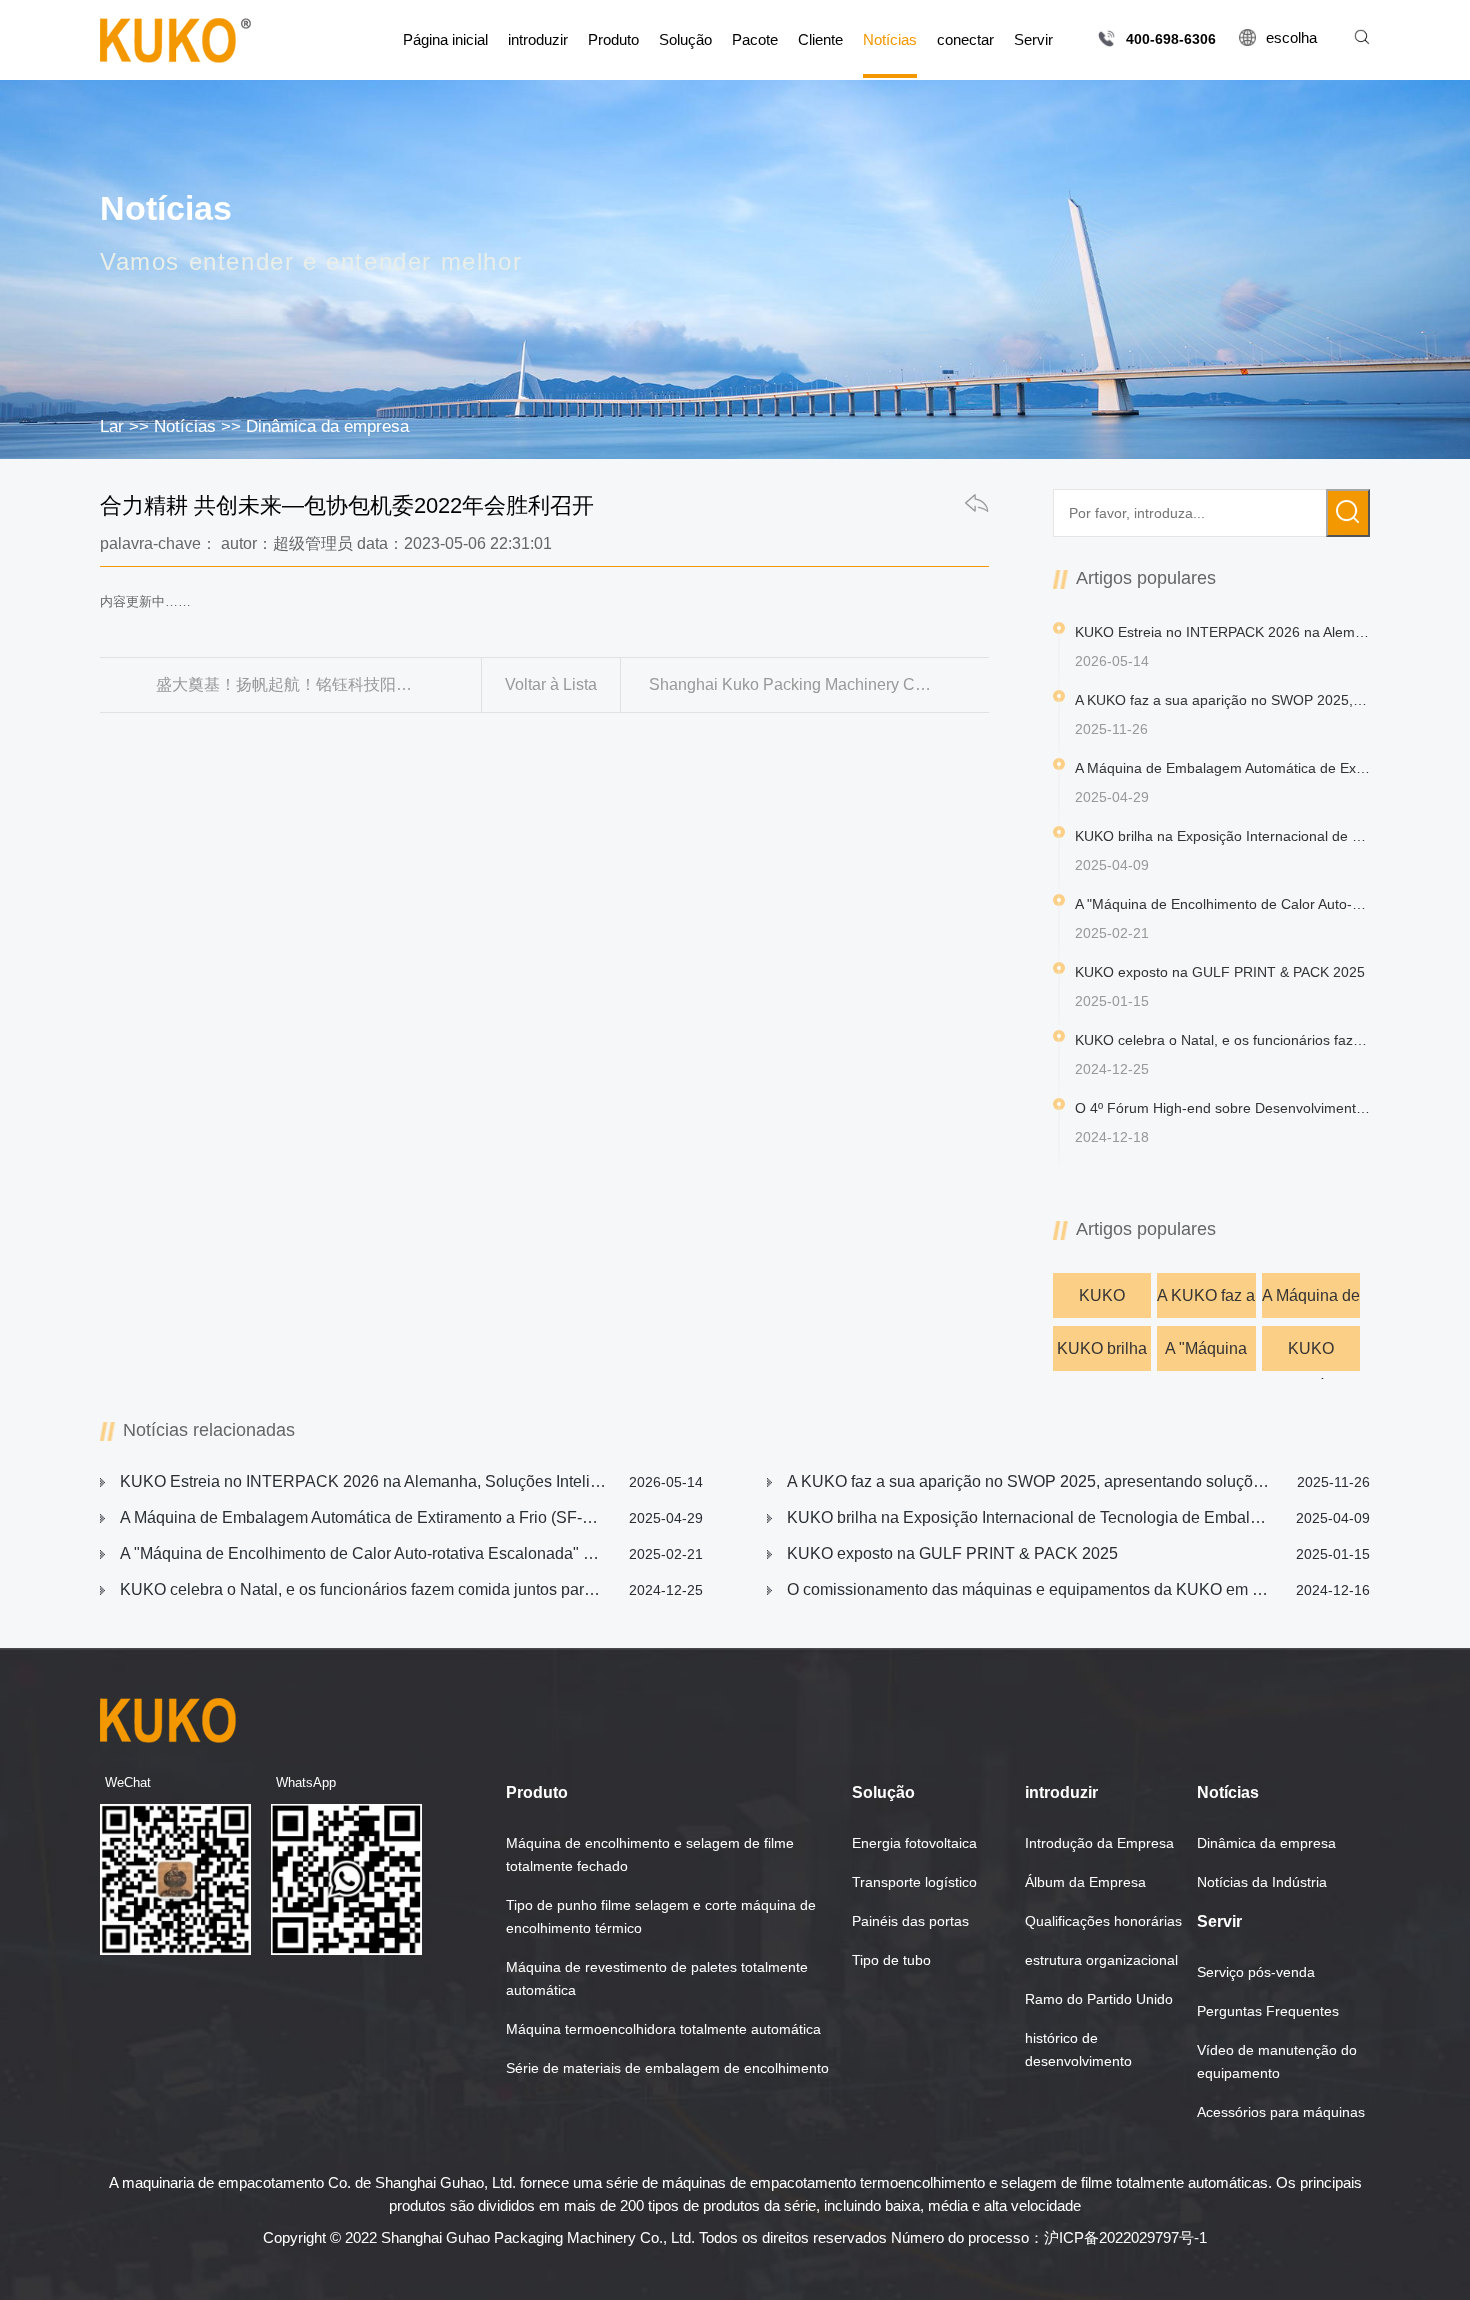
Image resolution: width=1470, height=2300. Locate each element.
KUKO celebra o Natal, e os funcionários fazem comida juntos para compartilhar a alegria (411, 1589)
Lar (112, 426)
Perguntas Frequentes (1268, 2011)
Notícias (185, 426)
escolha (1291, 37)
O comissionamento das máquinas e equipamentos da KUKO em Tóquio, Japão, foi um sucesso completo (1078, 1589)
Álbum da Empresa (1085, 1882)
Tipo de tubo (891, 1960)
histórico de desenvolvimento (1078, 2049)
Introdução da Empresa (1099, 1843)
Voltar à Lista (551, 684)
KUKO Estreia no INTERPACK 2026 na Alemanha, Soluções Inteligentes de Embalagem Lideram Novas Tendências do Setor (1101, 1302)
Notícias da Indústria (1262, 1882)
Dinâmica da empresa (327, 426)
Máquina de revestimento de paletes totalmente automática (657, 1978)
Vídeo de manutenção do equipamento (1277, 2061)
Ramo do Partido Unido (1099, 1999)
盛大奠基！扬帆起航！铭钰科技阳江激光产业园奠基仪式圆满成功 (318, 684)
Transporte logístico (914, 1882)
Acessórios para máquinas (1281, 2112)
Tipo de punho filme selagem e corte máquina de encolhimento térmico (661, 1916)
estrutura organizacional (1101, 1960)
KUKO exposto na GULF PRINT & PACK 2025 (1311, 1355)
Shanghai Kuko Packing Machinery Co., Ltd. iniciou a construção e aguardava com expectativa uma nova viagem (819, 684)
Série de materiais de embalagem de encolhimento (667, 2068)
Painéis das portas (910, 1921)
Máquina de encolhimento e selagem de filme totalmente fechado (650, 1854)
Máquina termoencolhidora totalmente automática (663, 2029)
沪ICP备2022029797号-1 (1125, 2237)
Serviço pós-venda (1256, 1972)
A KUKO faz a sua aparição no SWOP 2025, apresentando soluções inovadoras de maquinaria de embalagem (1206, 1302)
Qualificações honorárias (1103, 1921)
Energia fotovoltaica (914, 1843)
